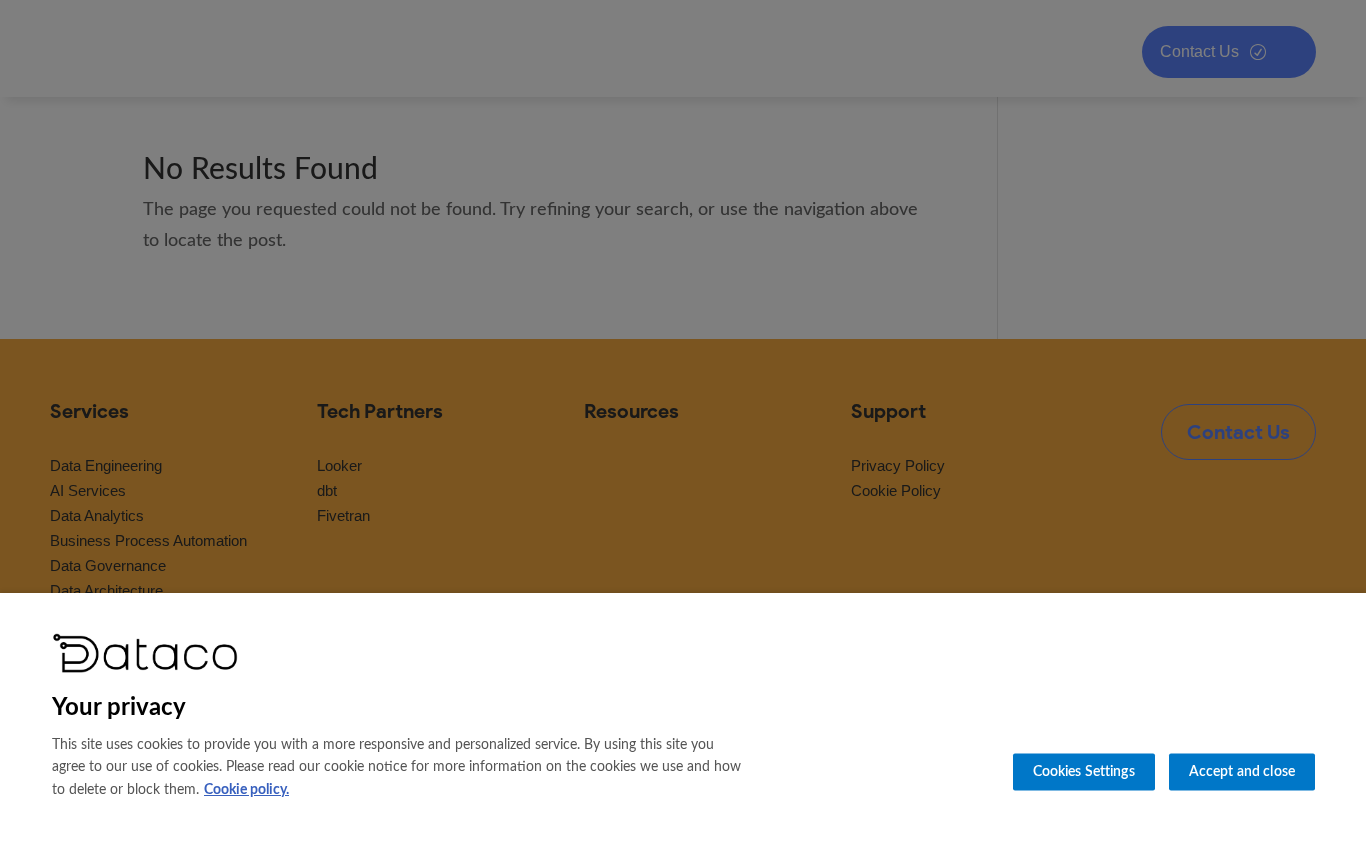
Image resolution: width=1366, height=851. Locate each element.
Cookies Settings (1084, 772)
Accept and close (1242, 772)
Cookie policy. (246, 790)
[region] (683, 722)
